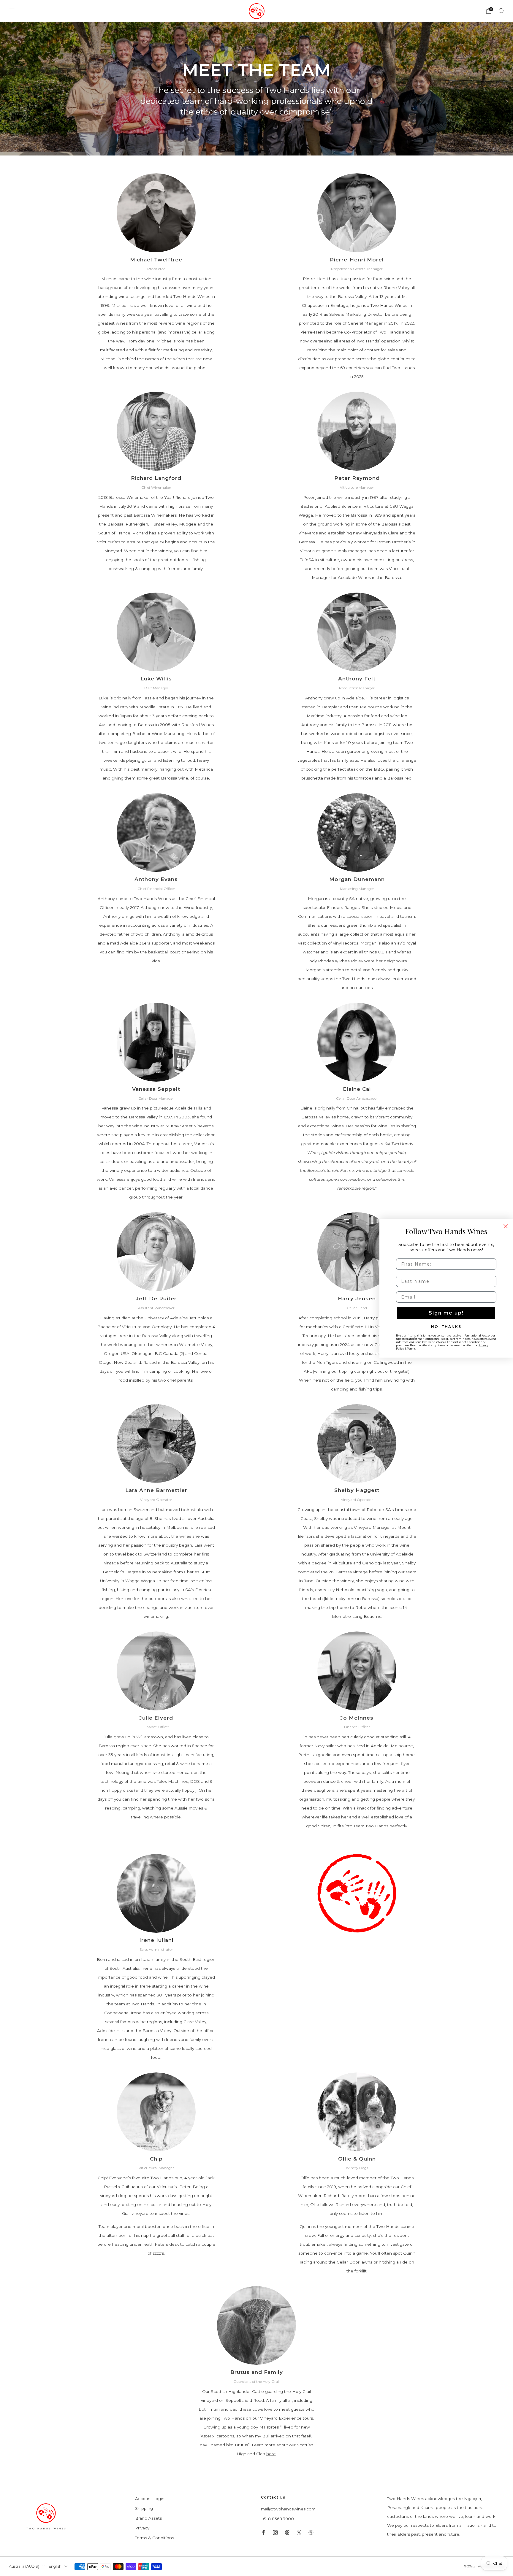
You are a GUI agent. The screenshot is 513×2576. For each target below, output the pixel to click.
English (55, 2566)
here (271, 2454)
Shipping (144, 2508)
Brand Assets (148, 2518)
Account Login (150, 2499)
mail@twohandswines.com (288, 2509)
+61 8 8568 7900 (277, 2519)
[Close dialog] (506, 1226)
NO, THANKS (446, 1326)
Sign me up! (446, 1313)
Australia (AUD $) (24, 2566)
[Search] (501, 11)
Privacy (142, 2528)
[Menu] (12, 11)
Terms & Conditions (155, 2538)
